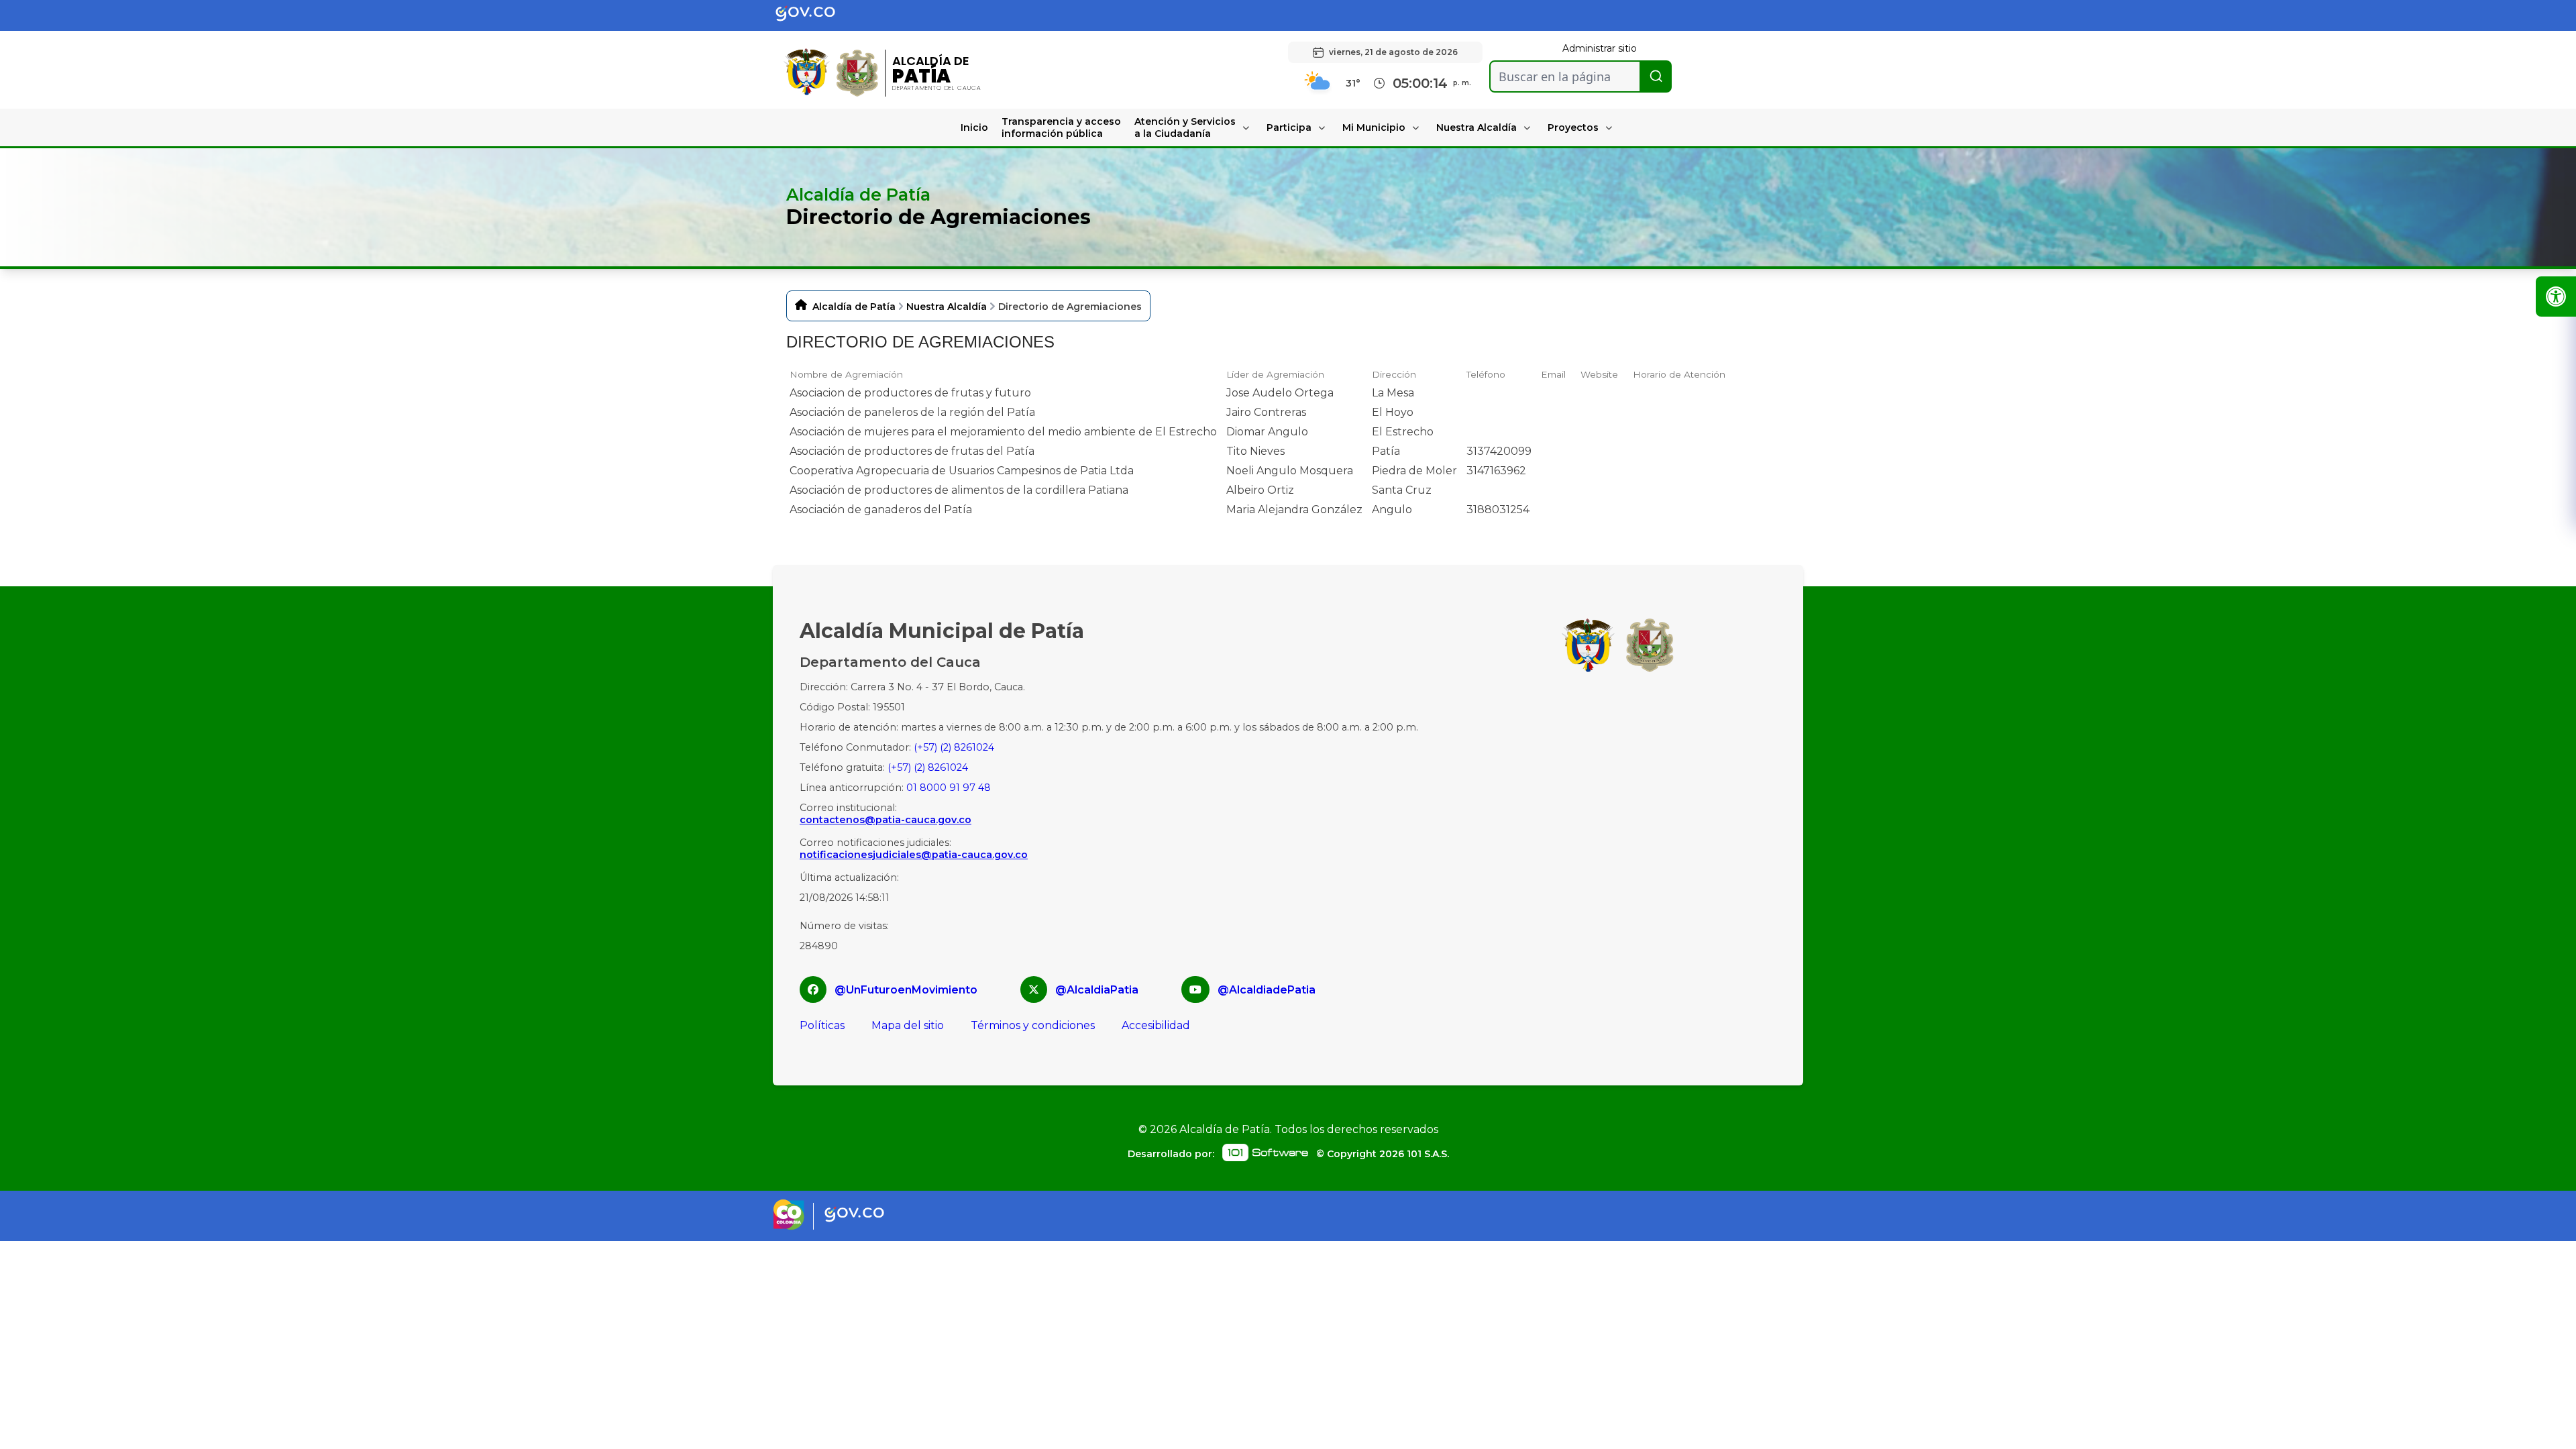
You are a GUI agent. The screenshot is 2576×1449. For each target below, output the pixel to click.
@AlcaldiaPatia (1097, 990)
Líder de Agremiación (1275, 374)
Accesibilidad (1156, 1025)
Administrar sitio (1600, 48)
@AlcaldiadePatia (1267, 990)
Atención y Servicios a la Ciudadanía (1185, 127)
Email (1553, 374)
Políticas (822, 1025)
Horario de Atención (1679, 374)
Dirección (1394, 374)
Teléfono (1486, 374)
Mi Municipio (1374, 127)
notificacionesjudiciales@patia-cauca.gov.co (914, 855)
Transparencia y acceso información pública (1061, 127)
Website (1599, 374)
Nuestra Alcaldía (1477, 127)
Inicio (974, 127)
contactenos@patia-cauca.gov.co (885, 820)
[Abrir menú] (795, 385)
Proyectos (1573, 127)
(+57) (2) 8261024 (954, 747)
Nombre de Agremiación (846, 374)
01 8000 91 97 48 (949, 788)
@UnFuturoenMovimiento (906, 990)
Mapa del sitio (908, 1025)
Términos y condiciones (1033, 1025)
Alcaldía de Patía (854, 307)
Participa (1289, 127)
